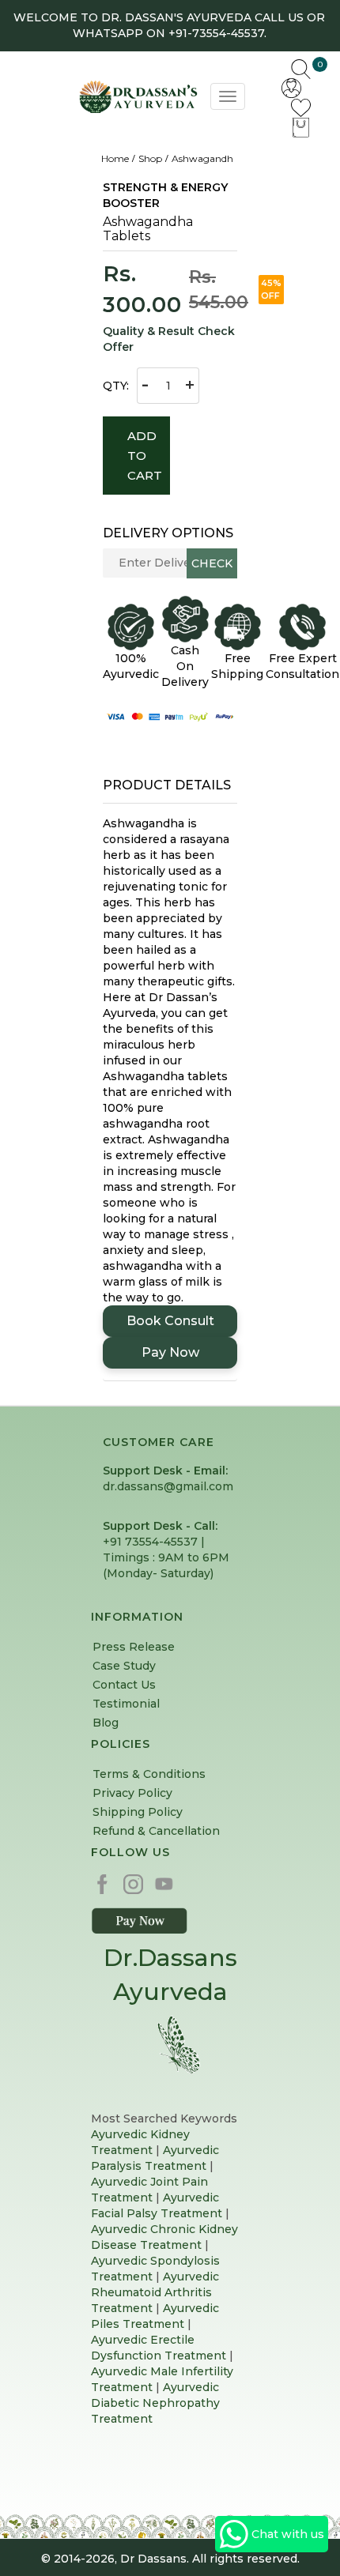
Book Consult (170, 1321)
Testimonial (126, 1704)
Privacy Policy (132, 1793)
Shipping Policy (138, 1812)
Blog (106, 1723)
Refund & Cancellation (156, 1831)
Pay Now (170, 1352)
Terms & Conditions (149, 1774)
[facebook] (106, 1883)
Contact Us (124, 1685)
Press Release (134, 1647)
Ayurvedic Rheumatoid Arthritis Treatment (155, 2292)
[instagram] (137, 1883)
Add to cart (145, 456)
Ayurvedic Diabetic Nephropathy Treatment (155, 2403)
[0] (301, 126)
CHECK (212, 563)
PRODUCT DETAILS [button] (167, 785)
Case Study (124, 1666)
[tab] (170, 785)
